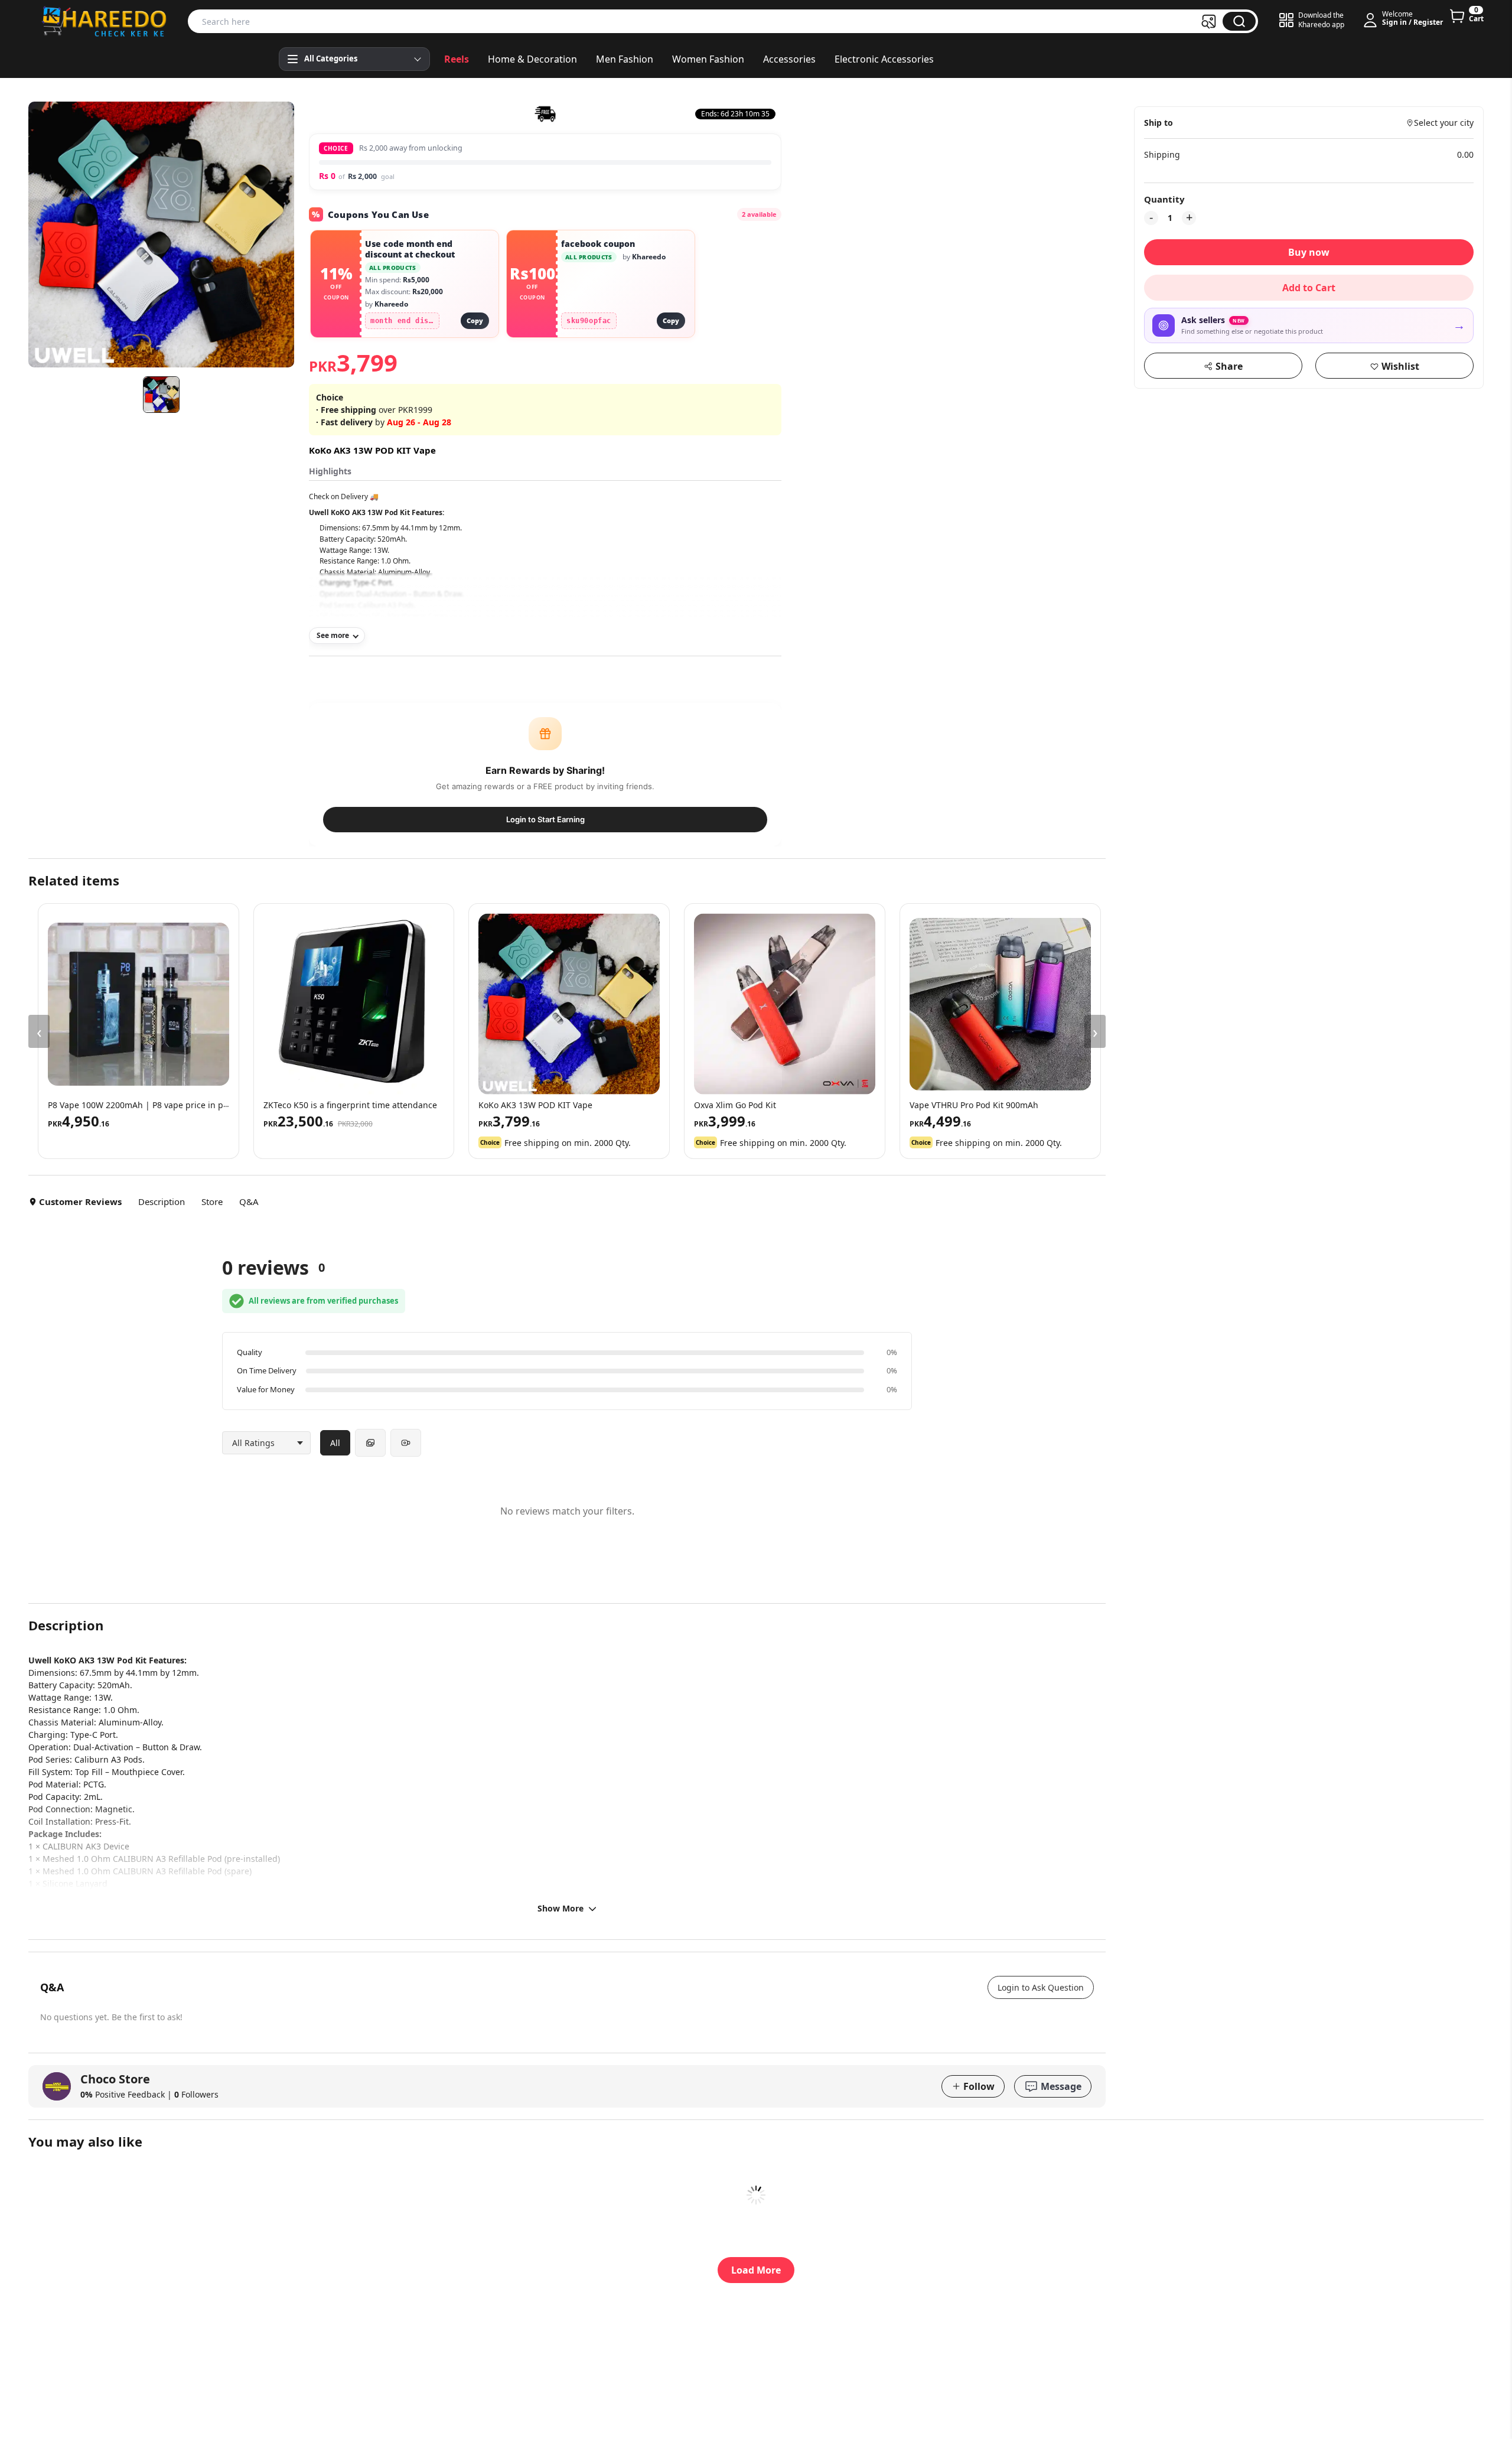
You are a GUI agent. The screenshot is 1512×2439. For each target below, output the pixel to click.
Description (162, 1201)
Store (212, 1201)
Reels (457, 59)
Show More (561, 1908)
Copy (475, 320)
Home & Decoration (532, 59)
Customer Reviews (80, 1201)
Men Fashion (625, 59)
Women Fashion (708, 59)
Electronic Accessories (884, 59)
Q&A (249, 1201)
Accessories (789, 59)
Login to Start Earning (545, 819)
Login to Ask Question (1041, 1987)
